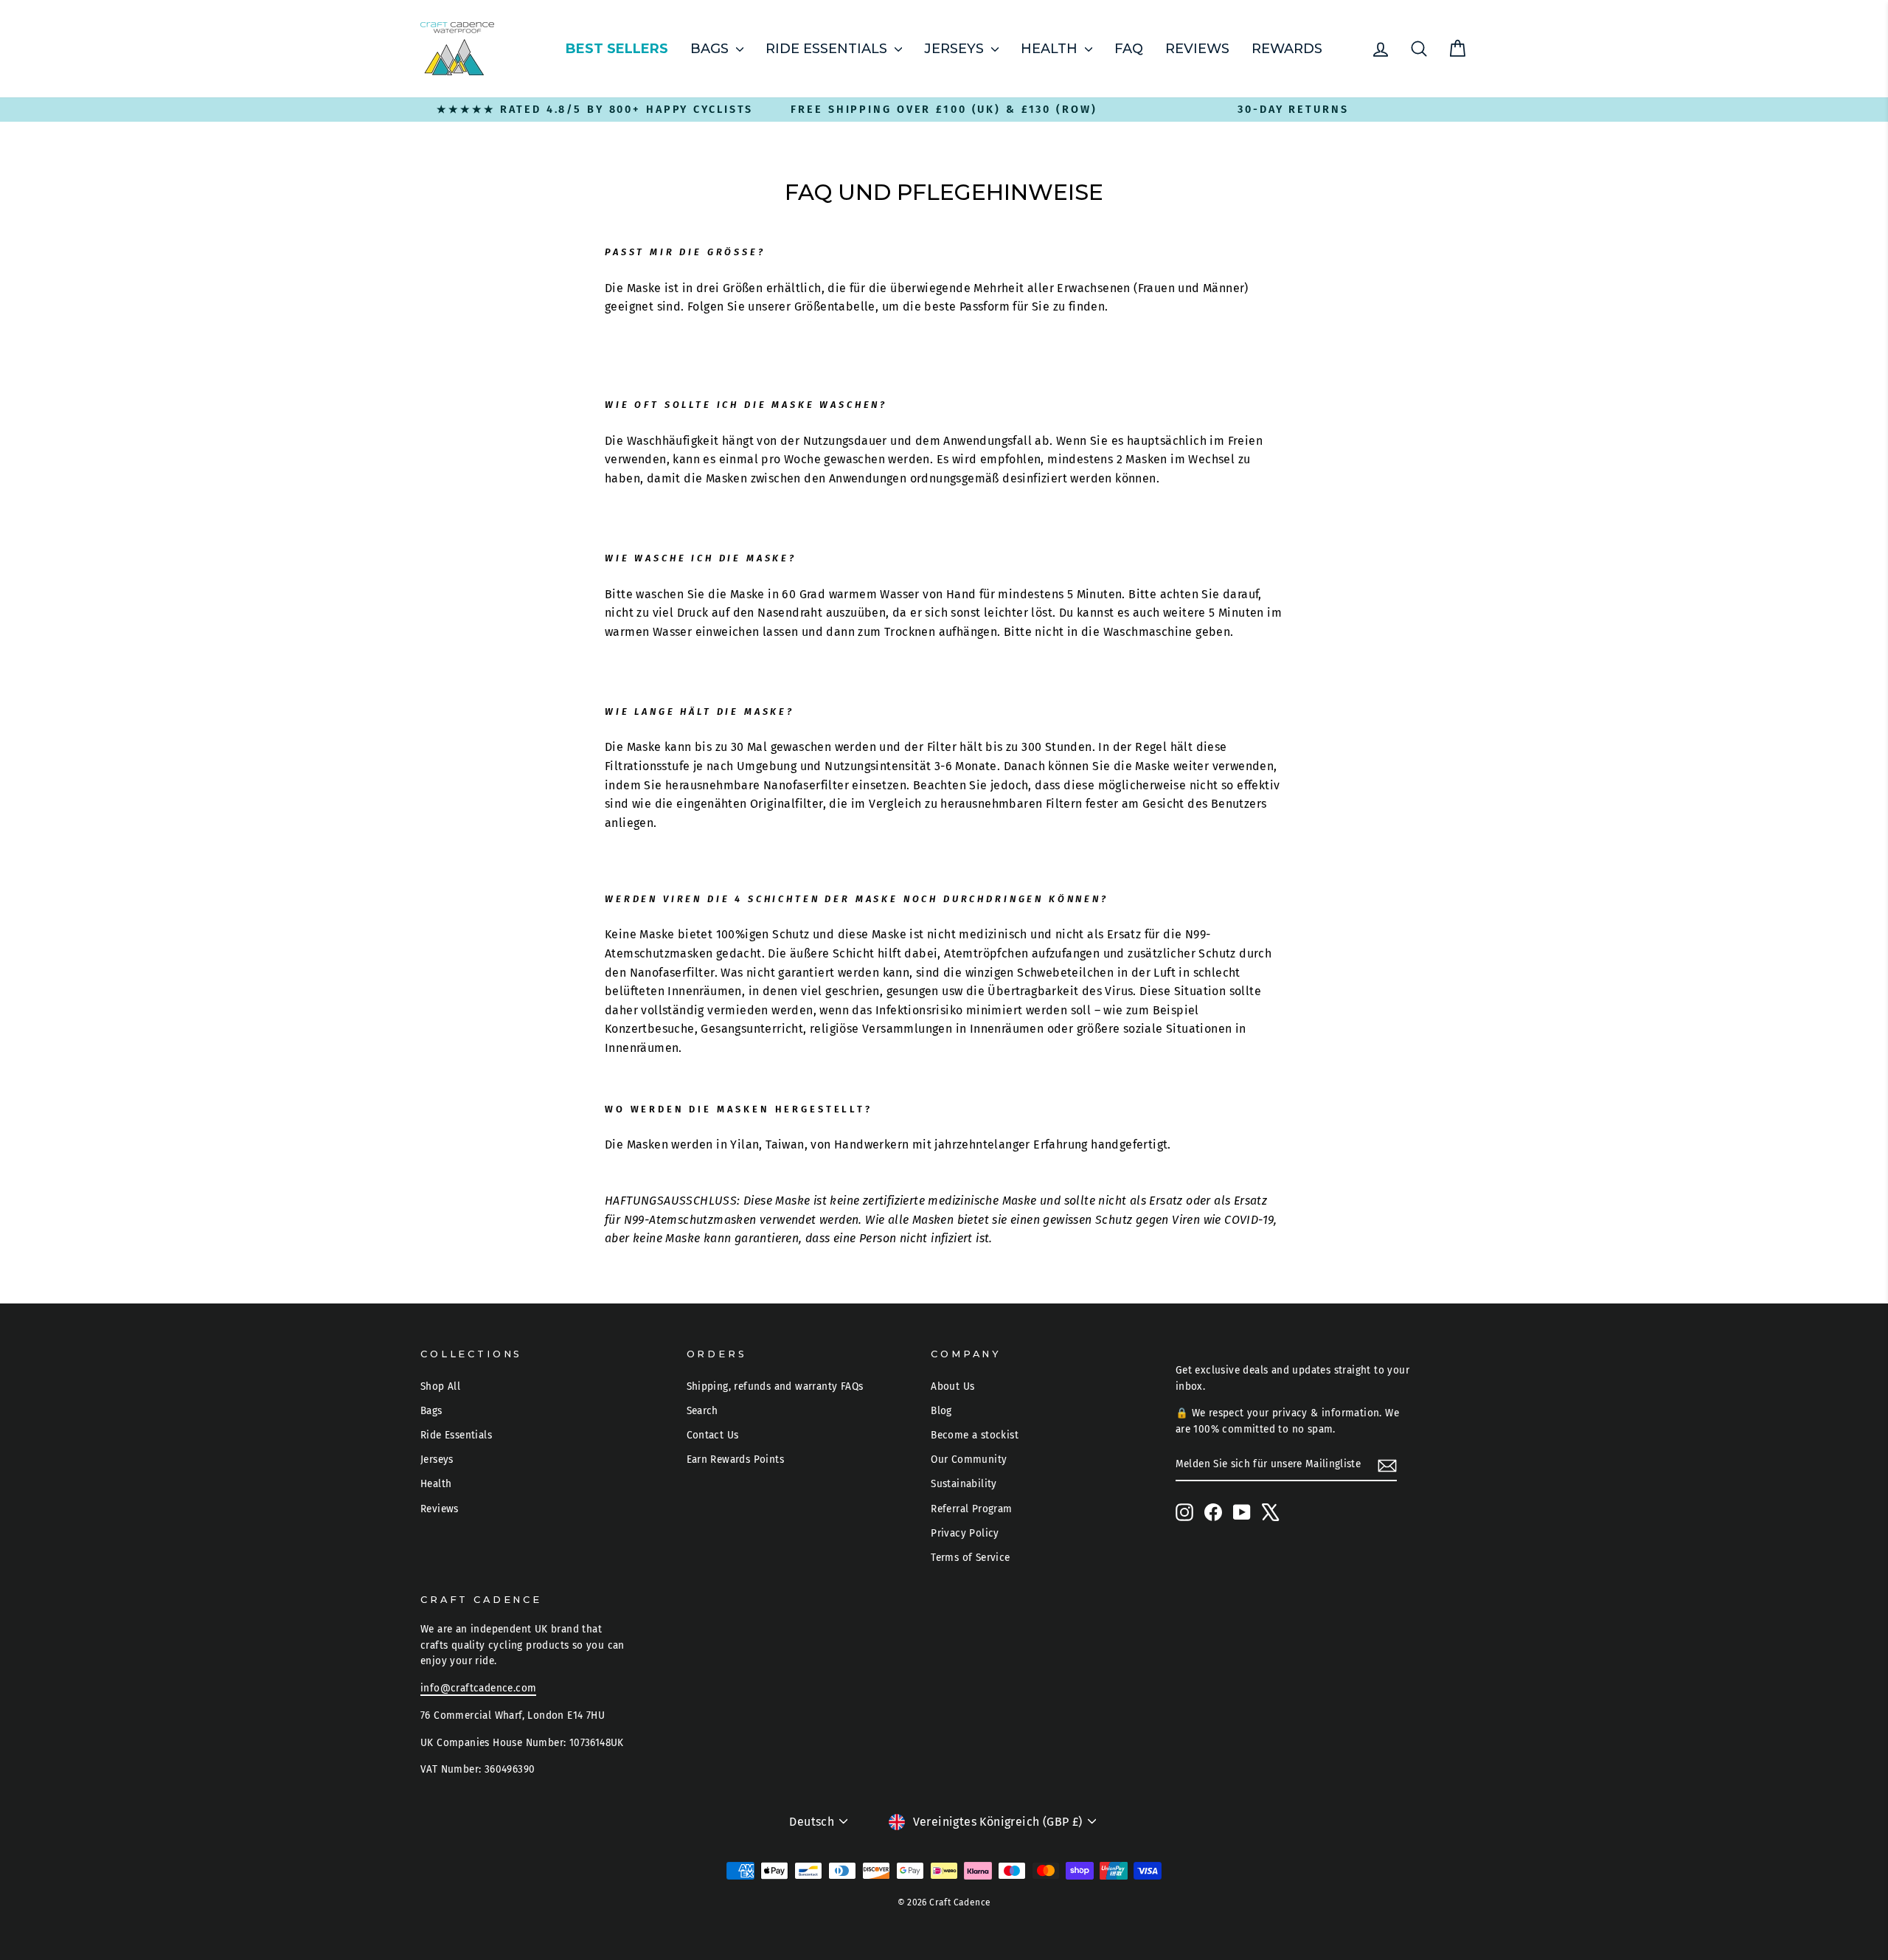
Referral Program (971, 1509)
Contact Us (713, 1435)
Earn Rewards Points (736, 1459)
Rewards (1287, 49)
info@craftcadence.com (478, 1688)
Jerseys (956, 49)
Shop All (440, 1386)
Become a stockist (975, 1435)
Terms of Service (970, 1558)
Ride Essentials (828, 49)
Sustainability (964, 1484)
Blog (941, 1411)
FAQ (1129, 49)
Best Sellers (617, 49)
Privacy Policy (965, 1533)
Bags (711, 49)
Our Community (969, 1459)
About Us (952, 1386)
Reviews (1197, 49)
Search (702, 1411)
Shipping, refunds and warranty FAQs (775, 1386)
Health (1051, 49)
